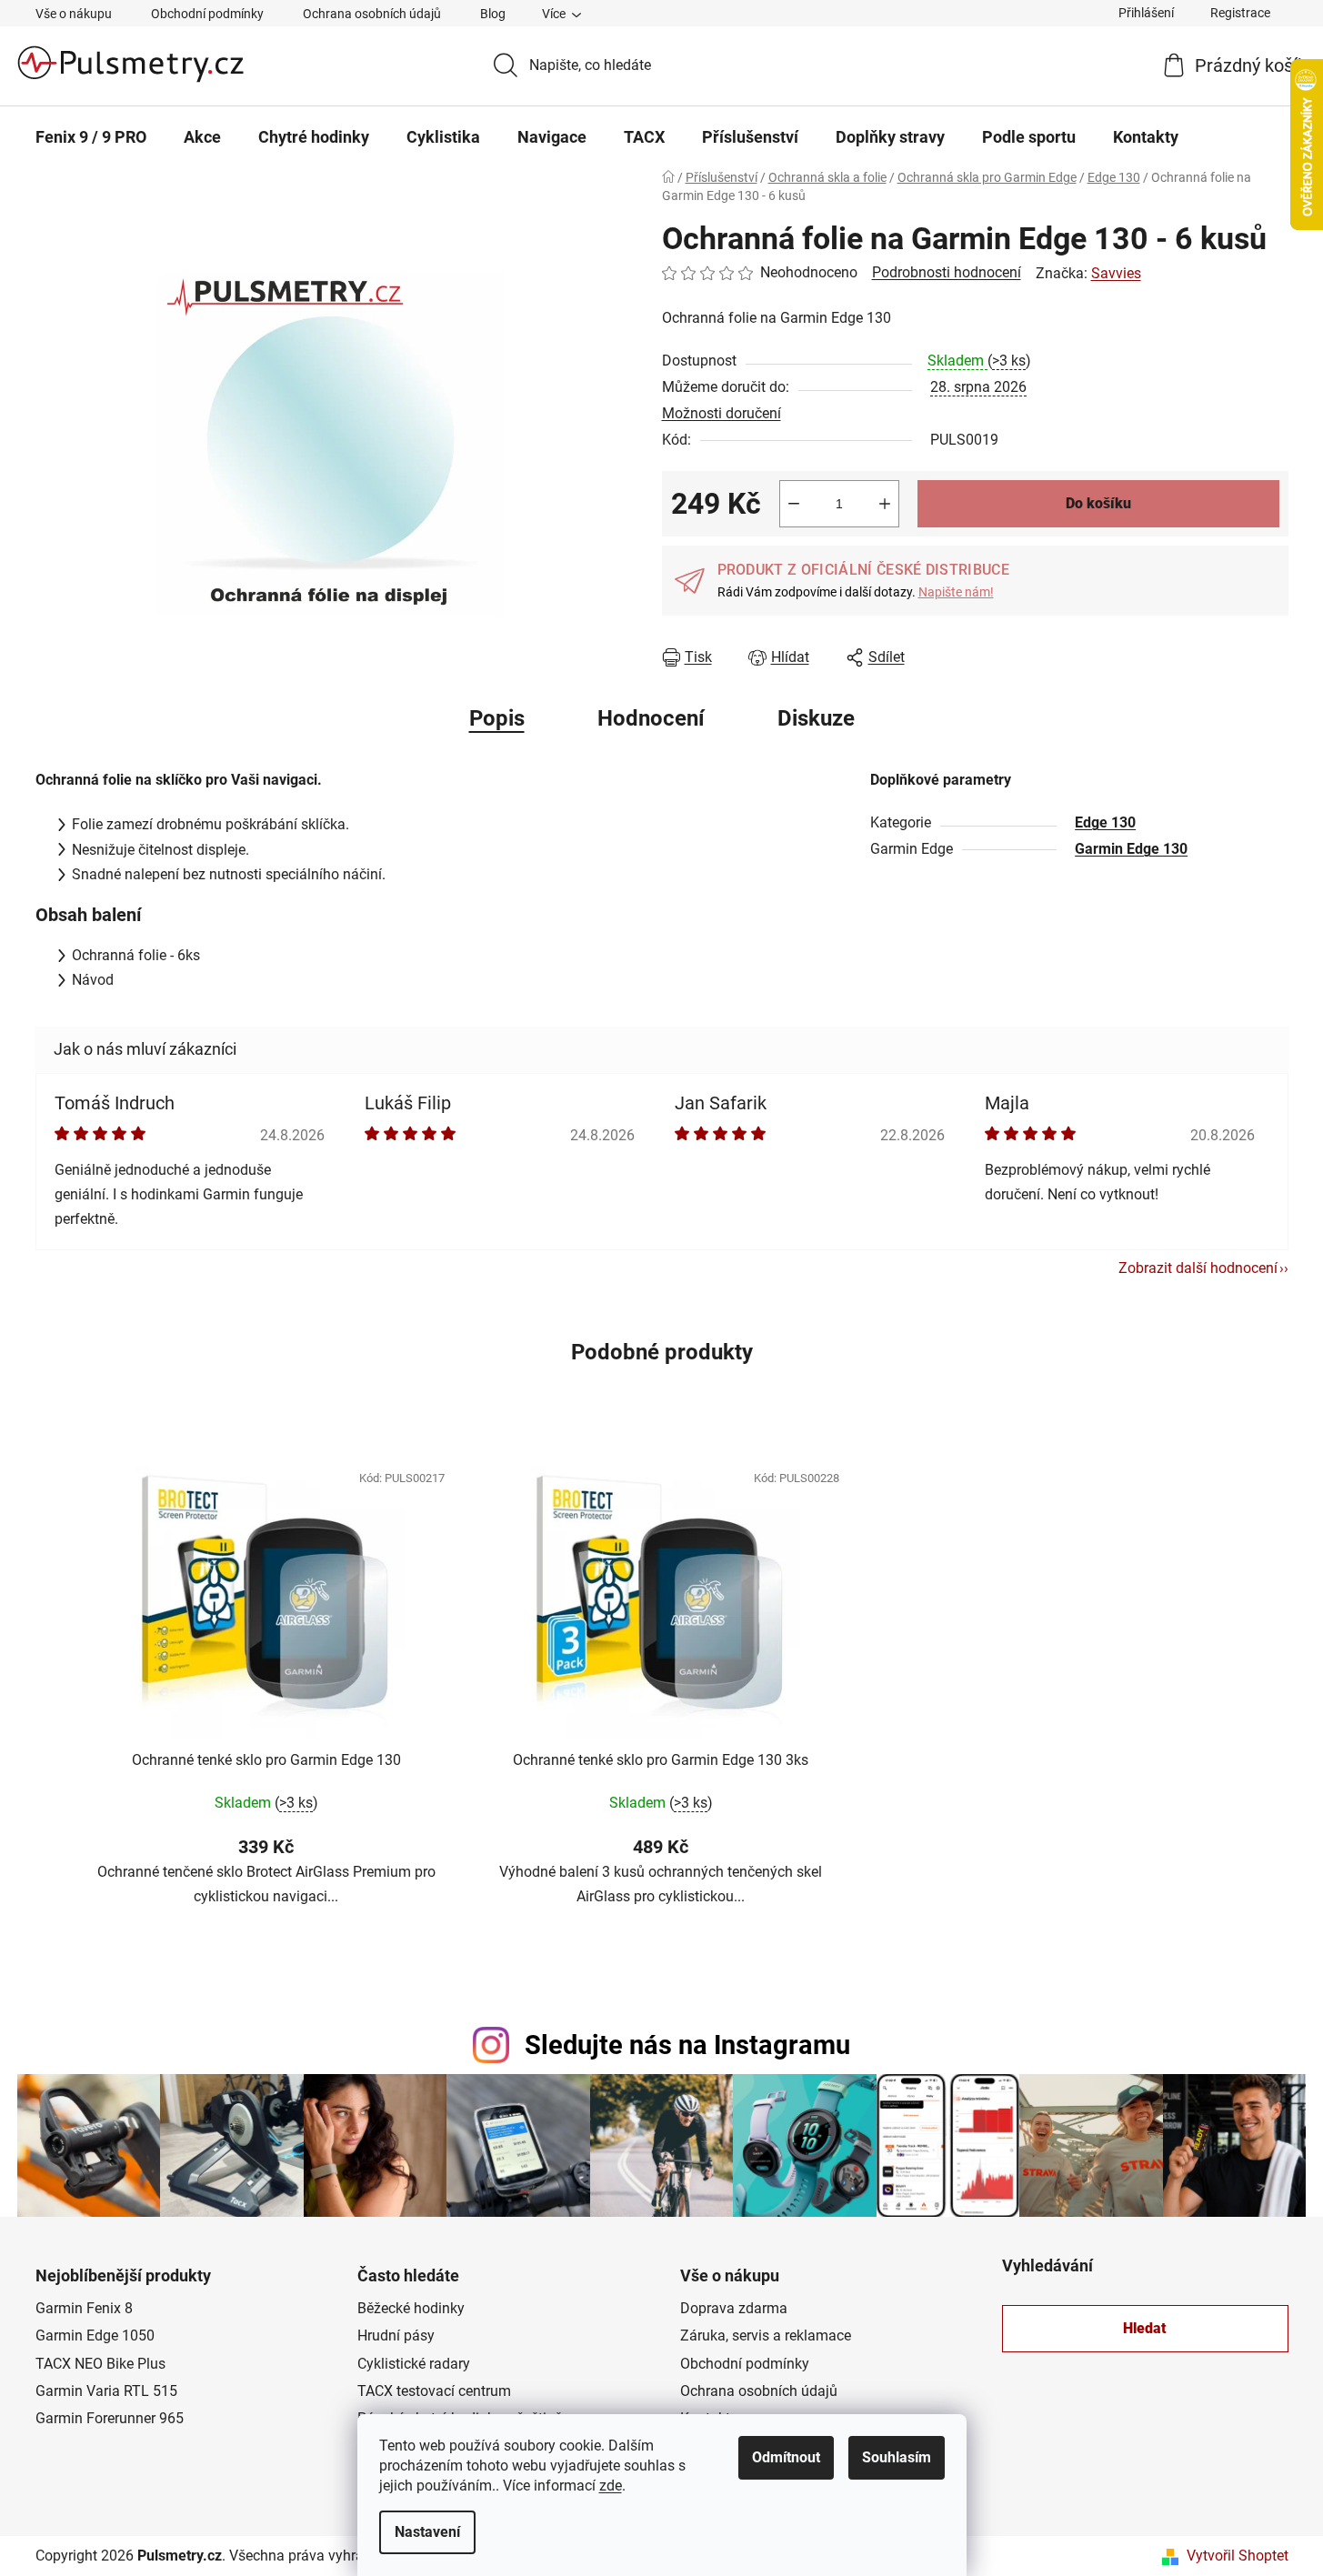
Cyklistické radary (414, 2364)
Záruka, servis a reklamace (766, 2335)
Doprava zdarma (734, 2308)
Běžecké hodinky (411, 2308)
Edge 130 (1105, 822)
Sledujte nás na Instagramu (687, 2045)
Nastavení (427, 2532)
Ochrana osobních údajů (372, 14)
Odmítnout (786, 2457)
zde (611, 2486)
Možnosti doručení (722, 413)
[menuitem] (91, 137)
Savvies (1116, 273)
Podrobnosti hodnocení (947, 272)
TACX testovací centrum (434, 2391)
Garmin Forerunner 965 (110, 2418)
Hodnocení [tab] (651, 718)
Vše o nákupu (74, 14)
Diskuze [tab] (816, 718)
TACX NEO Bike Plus (100, 2364)
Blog (493, 14)
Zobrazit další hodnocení (1198, 1268)
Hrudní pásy (396, 2335)
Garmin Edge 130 (1131, 849)
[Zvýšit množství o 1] (885, 504)
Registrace (1240, 13)
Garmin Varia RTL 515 (106, 2391)
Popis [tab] (497, 718)
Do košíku (1098, 503)
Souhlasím (897, 2457)
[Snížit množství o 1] (794, 504)
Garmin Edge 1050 (95, 2335)
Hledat (1145, 2328)
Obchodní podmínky (207, 14)
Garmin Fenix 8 (84, 2308)
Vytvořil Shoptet (1238, 2556)
